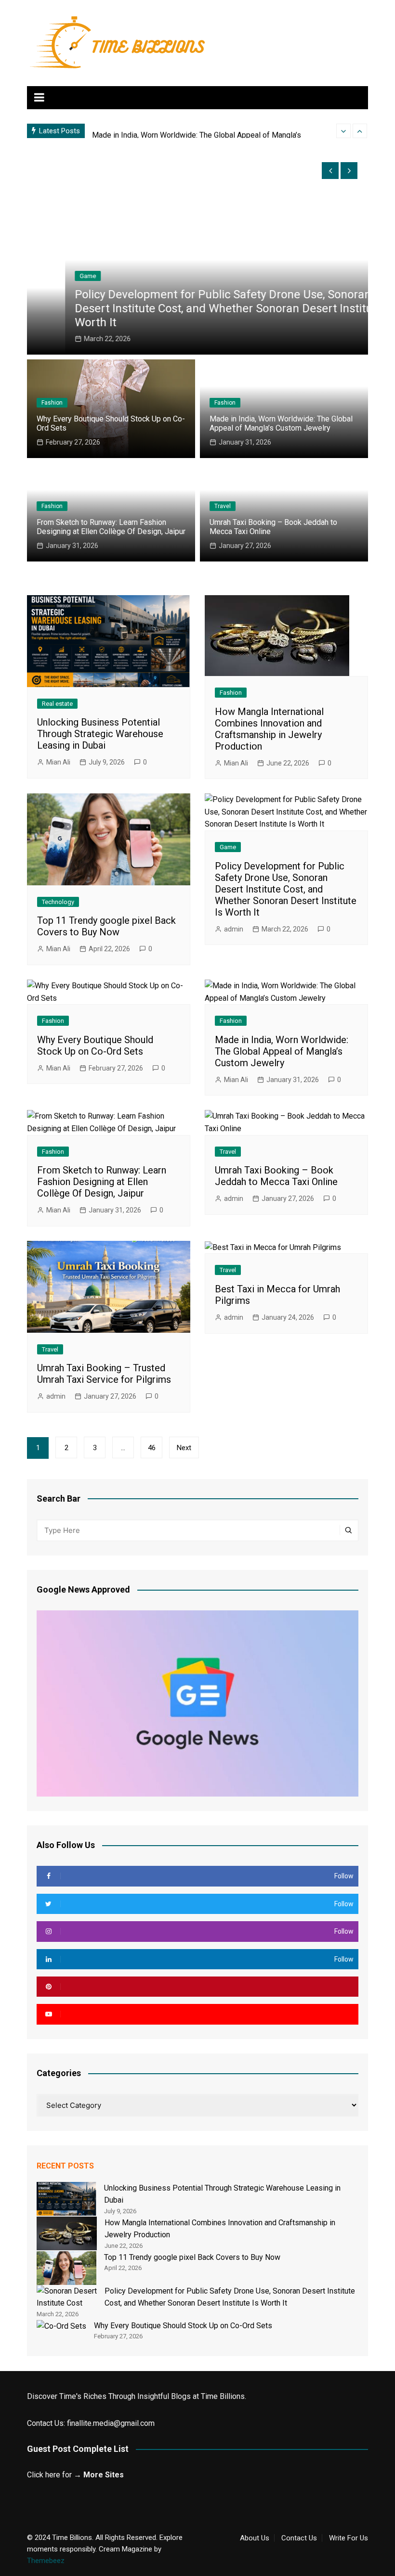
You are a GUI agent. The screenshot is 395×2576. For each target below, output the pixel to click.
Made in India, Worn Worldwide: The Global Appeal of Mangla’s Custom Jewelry (281, 423)
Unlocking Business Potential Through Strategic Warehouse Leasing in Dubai (100, 734)
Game (50, 276)
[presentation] (343, 131)
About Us (255, 2538)
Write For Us (349, 2538)
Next (184, 1448)
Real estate (57, 704)
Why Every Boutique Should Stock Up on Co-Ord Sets (95, 1046)
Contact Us (299, 2538)
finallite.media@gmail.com (111, 2423)
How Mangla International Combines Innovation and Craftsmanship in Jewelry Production (269, 729)
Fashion (52, 403)
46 (152, 1448)
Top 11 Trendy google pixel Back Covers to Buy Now (106, 926)
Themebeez (46, 2561)
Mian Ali (58, 762)
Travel (223, 506)
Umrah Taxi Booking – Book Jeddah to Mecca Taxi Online (276, 1176)
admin (234, 929)
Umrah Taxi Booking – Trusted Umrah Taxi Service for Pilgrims (104, 1374)
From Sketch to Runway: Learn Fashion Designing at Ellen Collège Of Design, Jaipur (111, 527)
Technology (58, 902)
